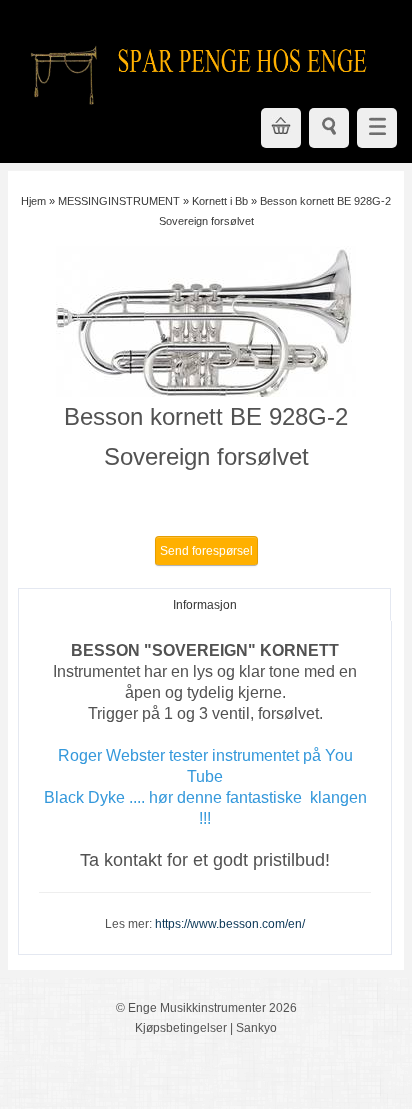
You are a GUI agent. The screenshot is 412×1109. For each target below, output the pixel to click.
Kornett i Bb (220, 201)
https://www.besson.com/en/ (230, 924)
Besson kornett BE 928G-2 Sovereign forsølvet (206, 436)
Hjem (33, 201)
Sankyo (256, 1028)
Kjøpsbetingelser (181, 1028)
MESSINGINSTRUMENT (119, 201)
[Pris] (206, 505)
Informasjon (205, 605)
